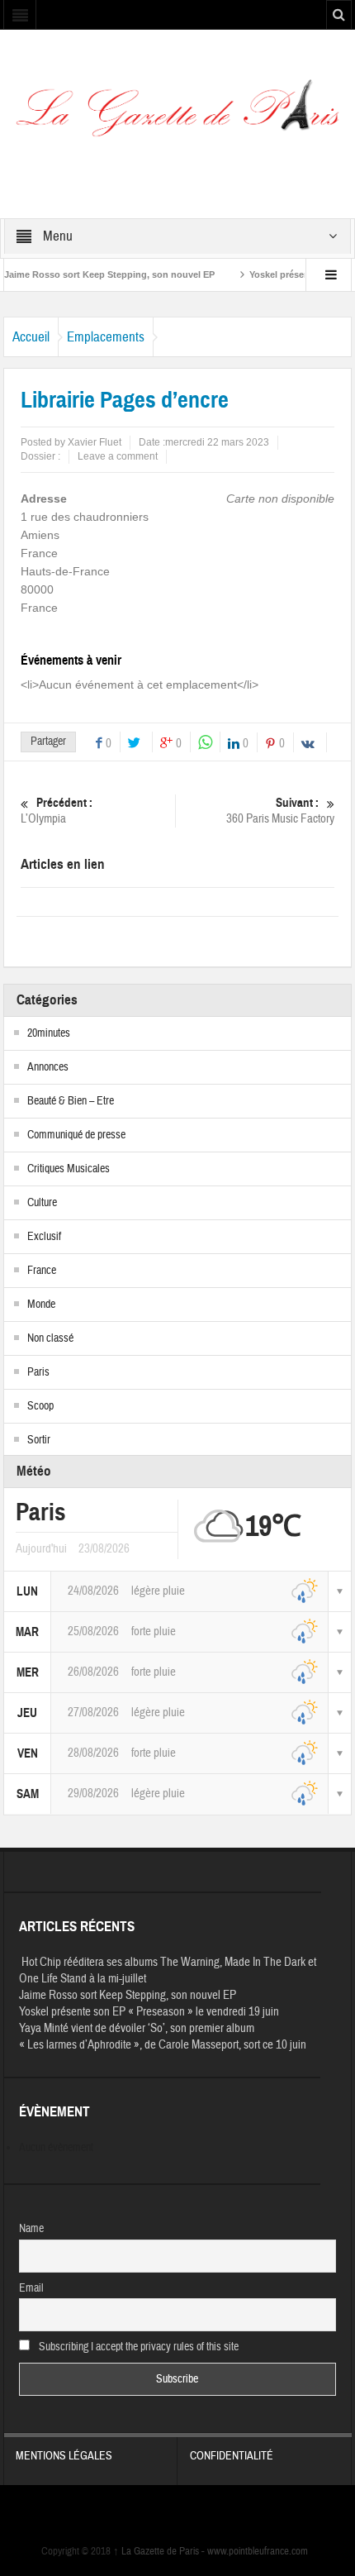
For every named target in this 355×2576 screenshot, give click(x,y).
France (42, 1271)
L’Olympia (57, 811)
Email (31, 2288)
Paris (38, 1372)
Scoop (40, 1406)
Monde (41, 1305)
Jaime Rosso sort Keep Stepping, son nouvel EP (128, 1995)
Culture (42, 1203)
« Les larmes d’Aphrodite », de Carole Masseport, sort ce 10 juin (163, 2045)
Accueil (31, 337)
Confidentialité (232, 2456)
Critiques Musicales (69, 1169)
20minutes (49, 1033)
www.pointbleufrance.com (258, 2551)
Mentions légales (64, 2456)
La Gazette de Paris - (160, 2551)
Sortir (39, 1440)
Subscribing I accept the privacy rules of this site (137, 2347)
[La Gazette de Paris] (177, 115)
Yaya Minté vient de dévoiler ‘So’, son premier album (137, 2028)
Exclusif (44, 1237)
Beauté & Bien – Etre (71, 1101)
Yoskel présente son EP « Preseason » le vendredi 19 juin (149, 2012)
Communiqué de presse (76, 1135)
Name (31, 2229)
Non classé (50, 1338)
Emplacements (106, 337)
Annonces (48, 1067)
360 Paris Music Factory (280, 811)
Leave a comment (118, 456)
